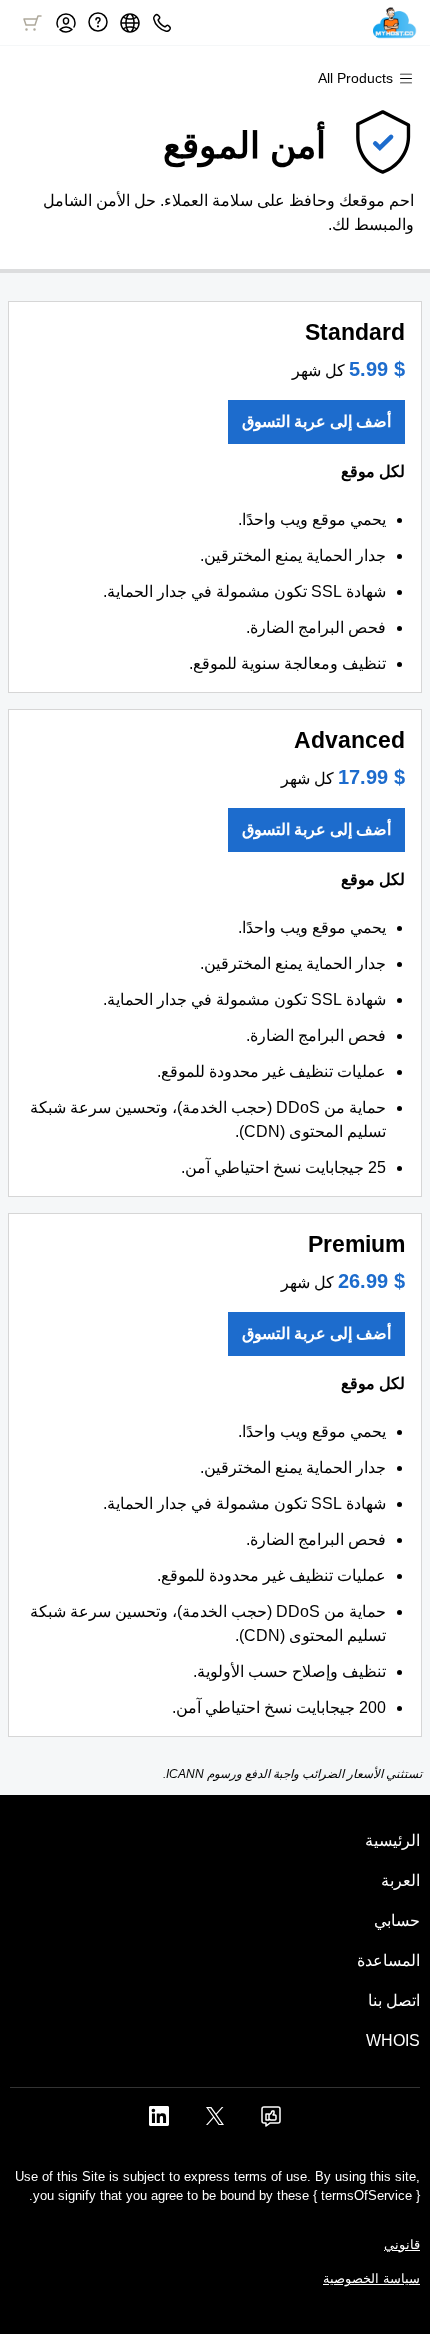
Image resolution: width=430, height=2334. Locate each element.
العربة (400, 1880)
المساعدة (388, 1960)
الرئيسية (392, 1840)
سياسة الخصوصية (371, 2278)
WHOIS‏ (393, 2040)
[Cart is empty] (32, 23)
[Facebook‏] (271, 2122)
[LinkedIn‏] (159, 2122)
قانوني (402, 2244)
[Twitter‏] (215, 2122)
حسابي (397, 1920)
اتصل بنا (394, 2000)
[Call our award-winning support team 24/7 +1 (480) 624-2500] (98, 22)
